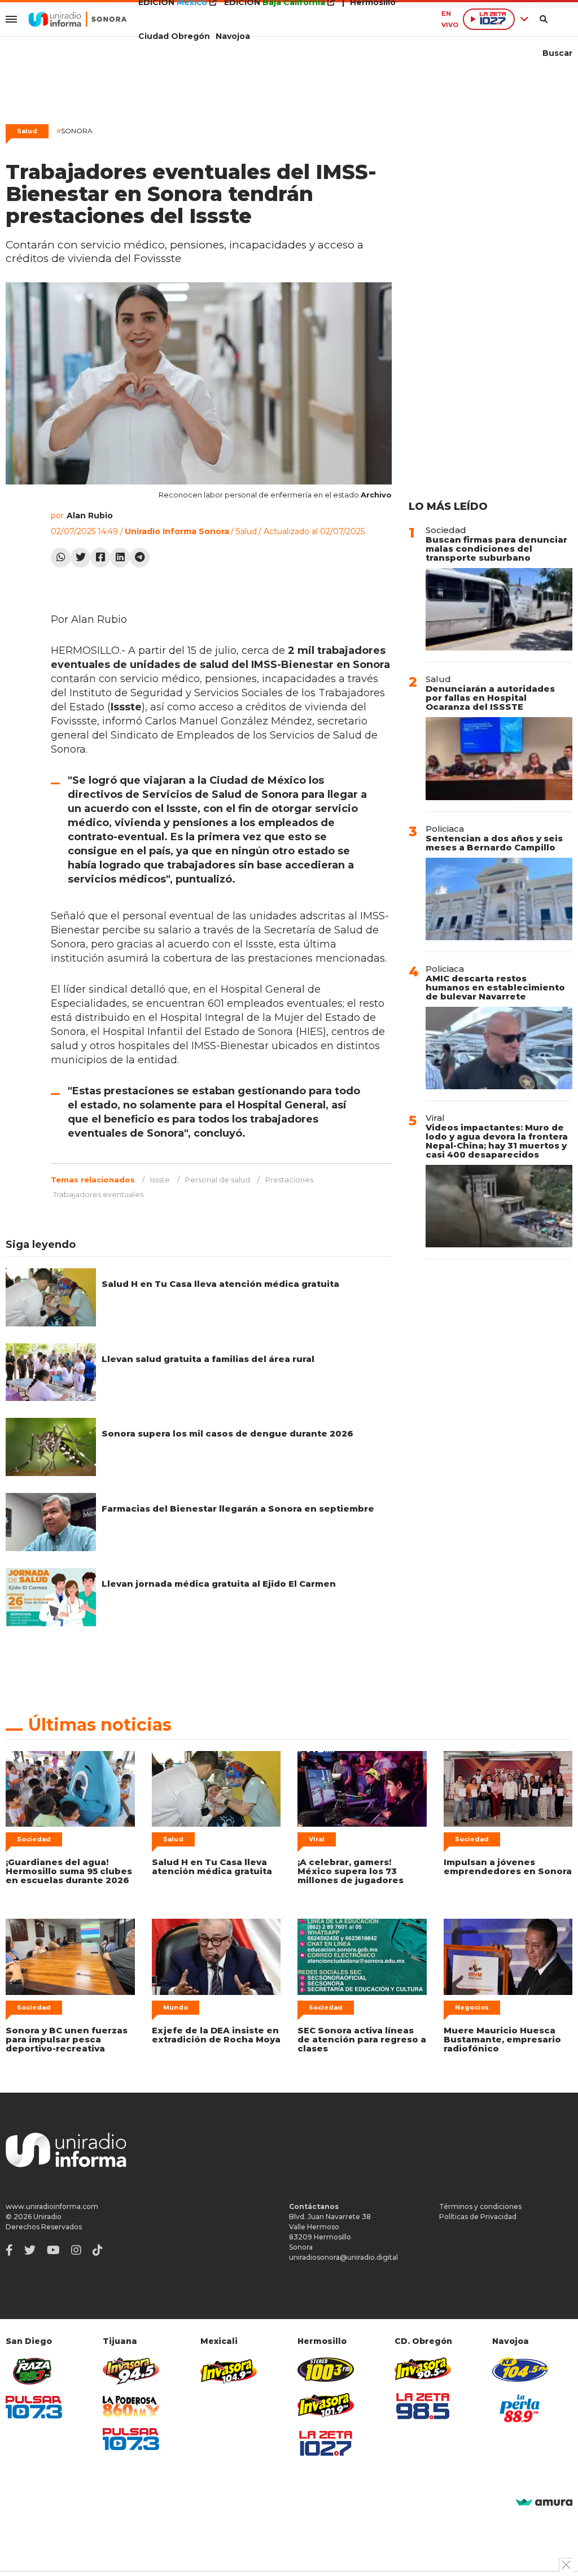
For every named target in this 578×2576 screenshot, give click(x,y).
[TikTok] (98, 2250)
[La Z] (326, 2443)
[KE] (520, 2370)
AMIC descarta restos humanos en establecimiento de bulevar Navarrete (495, 987)
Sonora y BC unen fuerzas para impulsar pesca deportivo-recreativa (67, 2039)
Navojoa (233, 36)
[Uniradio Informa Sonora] (78, 19)
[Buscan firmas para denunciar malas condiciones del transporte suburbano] (499, 609)
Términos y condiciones (480, 2206)
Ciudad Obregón (174, 36)
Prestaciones (289, 1180)
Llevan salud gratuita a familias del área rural (208, 1359)
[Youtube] (53, 2250)
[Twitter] (80, 558)
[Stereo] (326, 2370)
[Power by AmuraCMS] (544, 2503)
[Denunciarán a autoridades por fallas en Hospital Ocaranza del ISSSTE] (499, 758)
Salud (27, 131)
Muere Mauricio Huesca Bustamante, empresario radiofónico (502, 2039)
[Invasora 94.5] (131, 2371)
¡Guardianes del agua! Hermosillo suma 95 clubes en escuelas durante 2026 (69, 1871)
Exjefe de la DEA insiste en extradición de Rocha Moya (216, 2035)
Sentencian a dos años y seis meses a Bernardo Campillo (494, 843)
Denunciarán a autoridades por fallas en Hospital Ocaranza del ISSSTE (490, 698)
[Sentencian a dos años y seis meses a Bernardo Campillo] (499, 899)
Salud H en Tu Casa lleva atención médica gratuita (220, 1284)
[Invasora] (34, 2371)
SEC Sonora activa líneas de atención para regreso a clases (362, 2039)
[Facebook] (100, 558)
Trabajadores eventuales (98, 1194)
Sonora (75, 131)
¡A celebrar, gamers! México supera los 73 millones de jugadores (351, 1871)
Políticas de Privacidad (478, 2217)
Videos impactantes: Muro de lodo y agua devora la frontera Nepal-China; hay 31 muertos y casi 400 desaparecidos (497, 1141)
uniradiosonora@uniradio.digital (343, 2257)
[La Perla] (520, 2408)
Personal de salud (218, 1180)
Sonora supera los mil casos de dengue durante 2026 (227, 1433)
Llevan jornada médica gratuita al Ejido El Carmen (219, 1584)
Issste (160, 1180)
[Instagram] (76, 2250)
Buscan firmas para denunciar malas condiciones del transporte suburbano (496, 549)
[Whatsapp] (61, 558)
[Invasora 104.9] (229, 2370)
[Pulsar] (34, 2407)
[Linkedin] (120, 558)
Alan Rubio (90, 516)
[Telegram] (140, 558)
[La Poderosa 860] (131, 2406)
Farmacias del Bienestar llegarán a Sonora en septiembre (238, 1509)
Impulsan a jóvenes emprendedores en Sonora (508, 1866)
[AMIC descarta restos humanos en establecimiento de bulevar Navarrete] (499, 1048)
